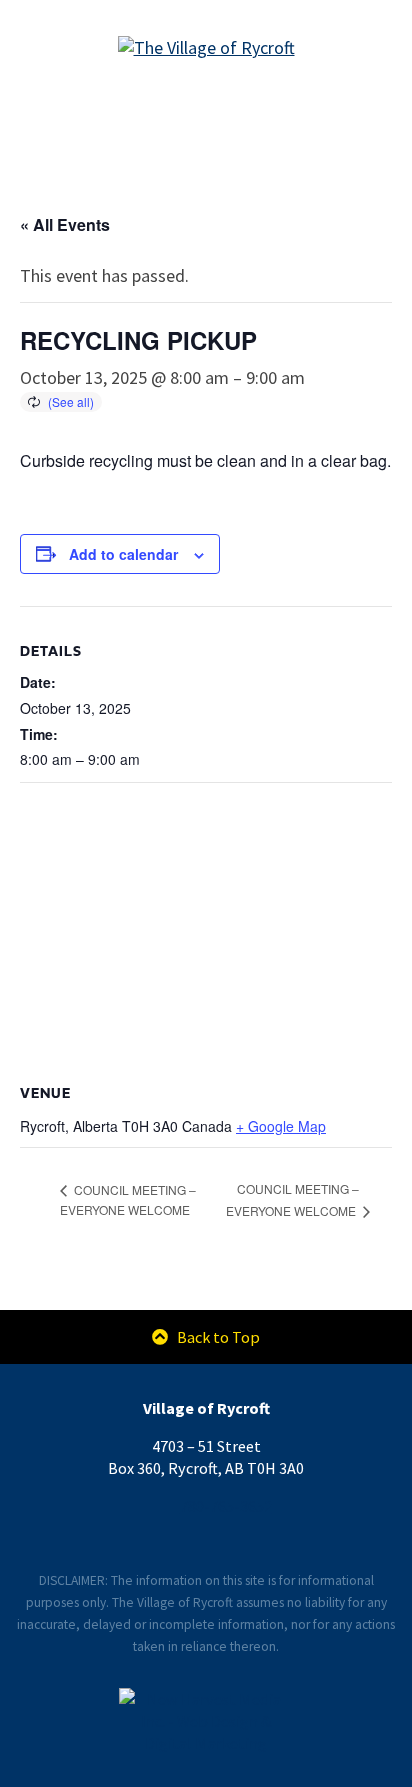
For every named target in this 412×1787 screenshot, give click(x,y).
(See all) (71, 401)
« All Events (65, 224)
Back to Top (216, 1337)
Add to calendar (123, 554)
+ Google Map (281, 1126)
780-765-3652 (226, 1506)
